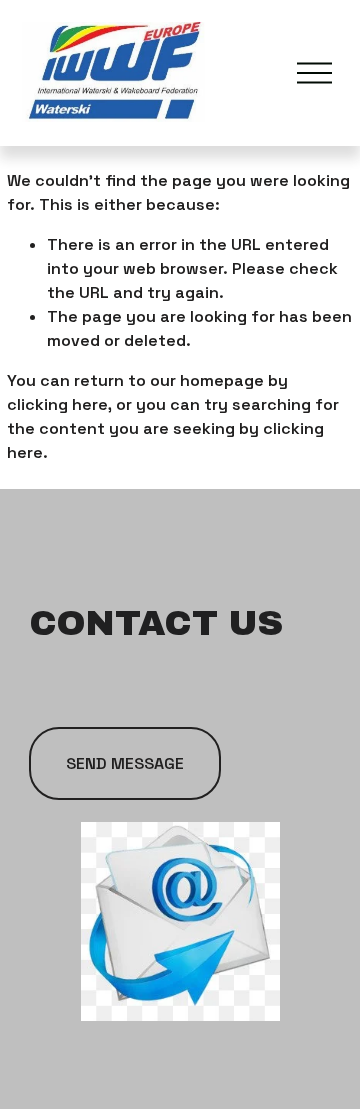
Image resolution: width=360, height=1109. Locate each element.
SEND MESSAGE (125, 763)
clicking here (57, 404)
